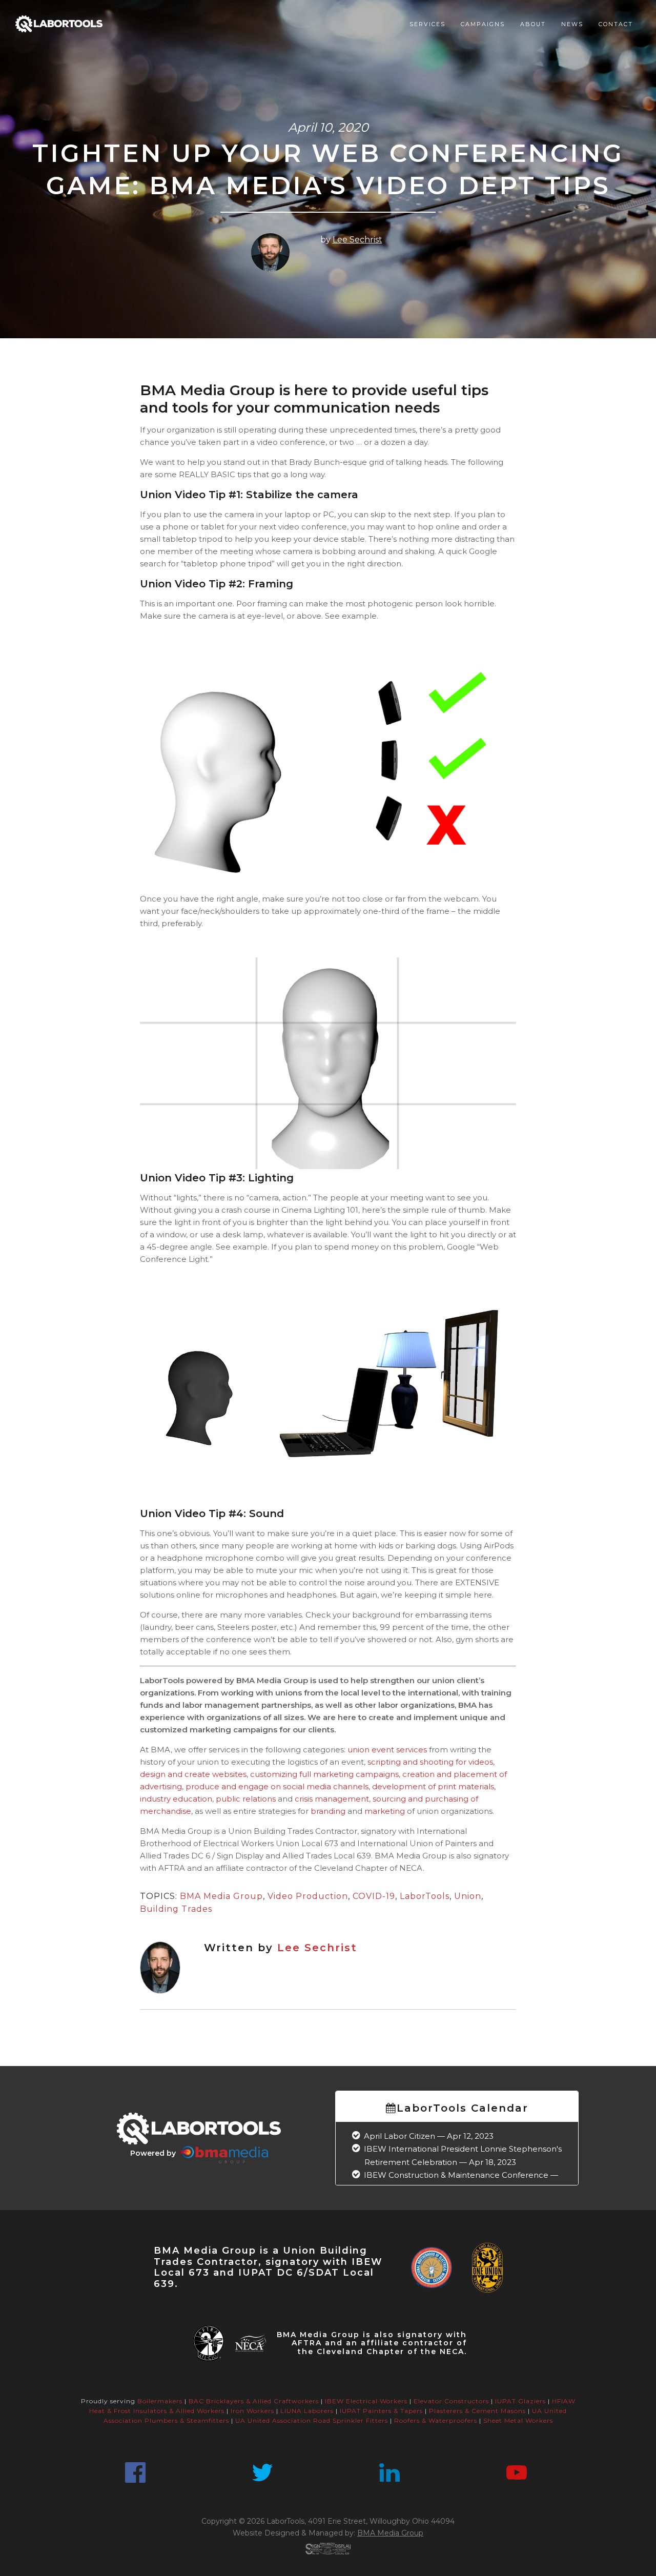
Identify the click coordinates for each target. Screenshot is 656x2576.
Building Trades (176, 1909)
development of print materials (433, 1786)
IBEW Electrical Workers (366, 2401)
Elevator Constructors (451, 2401)
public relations (246, 1799)
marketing (385, 1811)
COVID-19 (374, 1896)
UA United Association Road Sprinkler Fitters (312, 2420)
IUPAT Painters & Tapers (381, 2411)
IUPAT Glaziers (520, 2401)
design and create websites (193, 1774)
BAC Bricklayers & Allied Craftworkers (254, 2401)
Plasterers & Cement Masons (477, 2411)
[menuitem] (427, 24)
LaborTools (425, 1896)
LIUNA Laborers (307, 2411)
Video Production (308, 1896)
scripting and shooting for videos (430, 1762)
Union (468, 1896)
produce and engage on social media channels (277, 1786)
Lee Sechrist (357, 240)
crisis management (332, 1799)
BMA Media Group (221, 1896)
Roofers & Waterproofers (436, 2420)
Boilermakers (160, 2401)
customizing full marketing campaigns (324, 1774)
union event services (387, 1750)
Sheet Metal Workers (518, 2420)
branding (328, 1811)
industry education (176, 1799)
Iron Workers (252, 2411)
